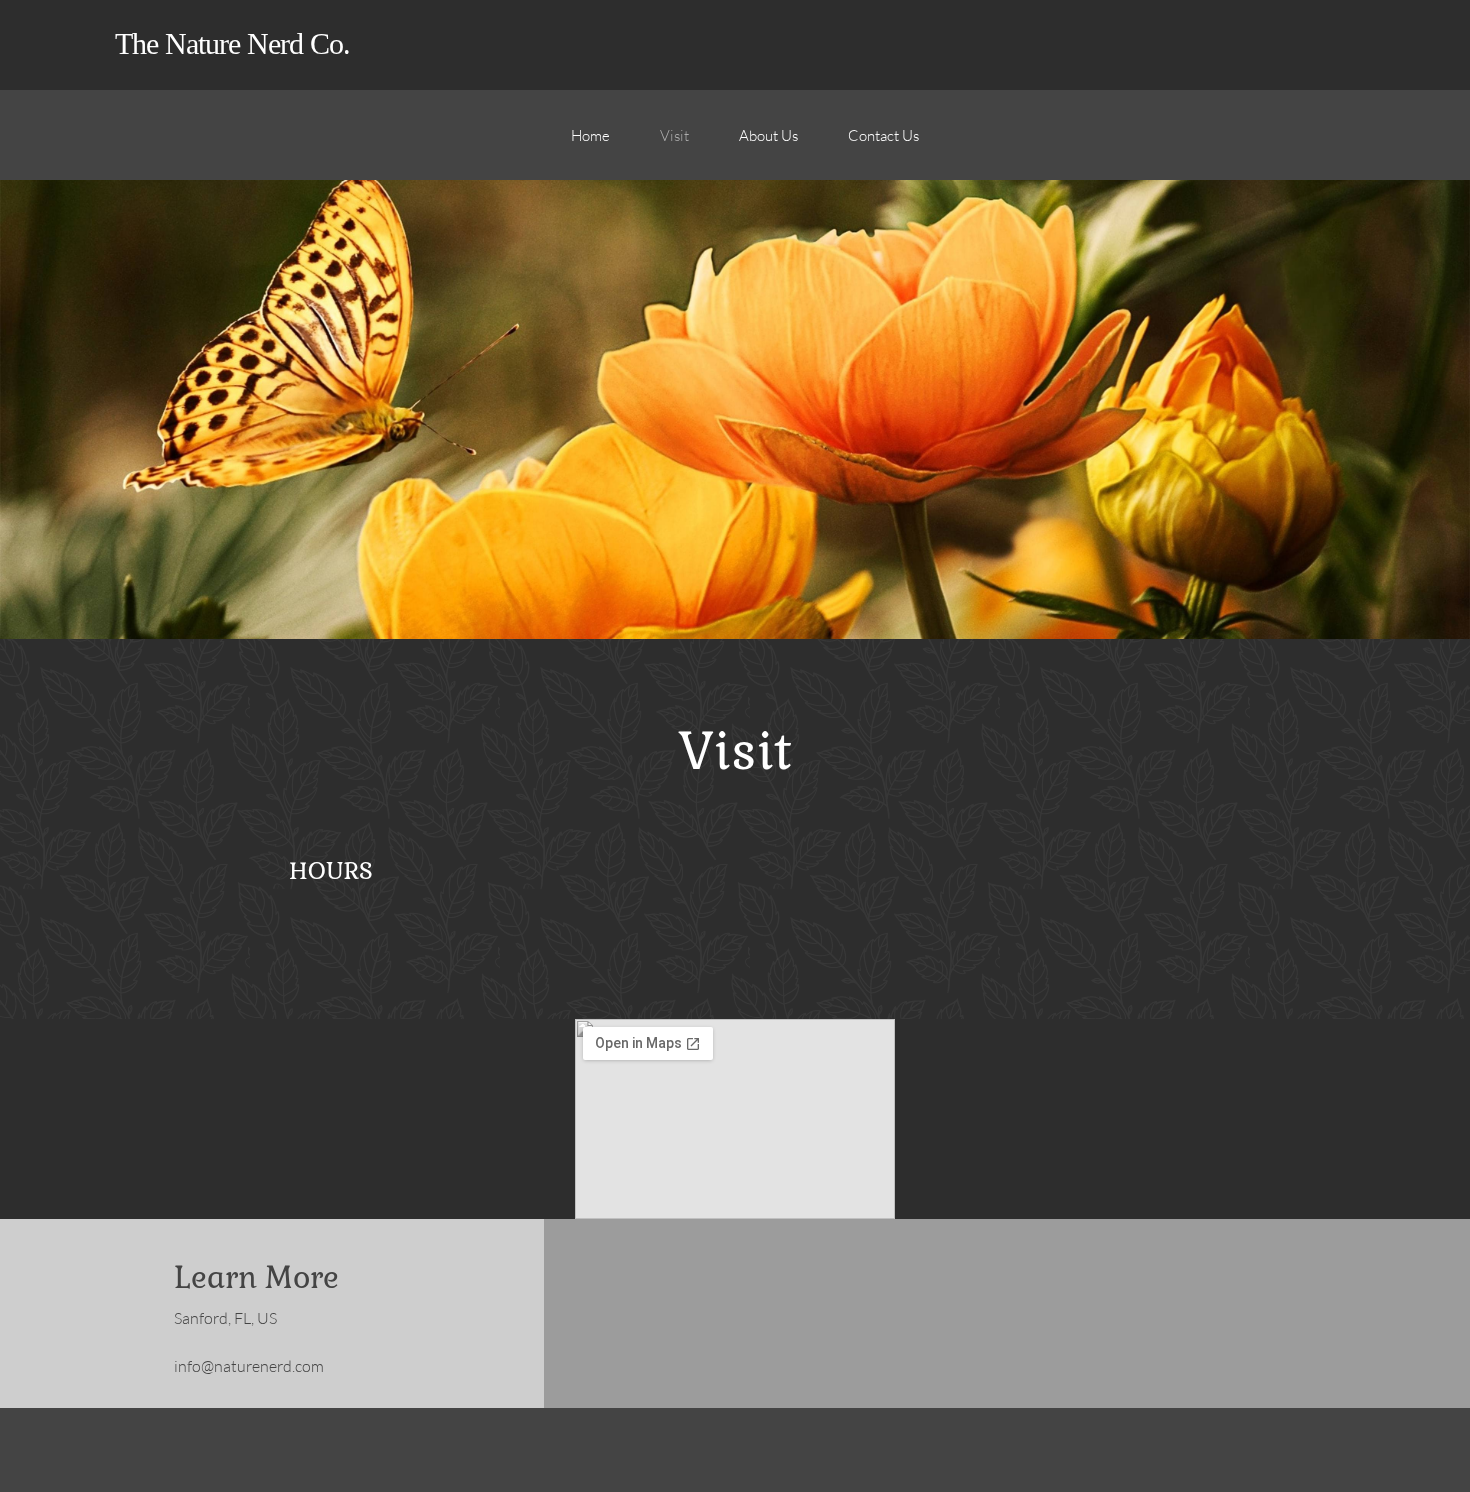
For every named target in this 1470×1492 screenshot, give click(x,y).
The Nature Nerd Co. (232, 43)
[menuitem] (590, 145)
